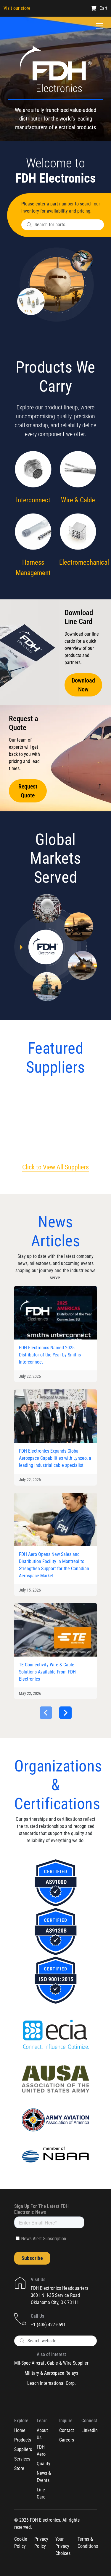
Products (23, 2440)
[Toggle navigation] (99, 26)
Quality (44, 2464)
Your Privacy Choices (63, 2546)
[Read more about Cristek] (31, 1119)
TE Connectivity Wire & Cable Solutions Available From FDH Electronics (47, 1672)
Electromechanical (84, 562)
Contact (67, 2430)
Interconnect (33, 500)
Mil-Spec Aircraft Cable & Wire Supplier (51, 2363)
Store (19, 2468)
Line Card (41, 2493)
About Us (42, 2434)
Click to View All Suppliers (55, 1167)
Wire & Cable (78, 500)
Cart (103, 8)
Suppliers (23, 2449)
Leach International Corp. (52, 2383)
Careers (67, 2440)
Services (22, 2459)
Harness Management (33, 568)
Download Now (83, 685)
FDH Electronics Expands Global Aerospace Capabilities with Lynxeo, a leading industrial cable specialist (55, 1458)
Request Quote (28, 791)
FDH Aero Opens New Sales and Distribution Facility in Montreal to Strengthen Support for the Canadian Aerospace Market (54, 1565)
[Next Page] (65, 1713)
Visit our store (17, 8)
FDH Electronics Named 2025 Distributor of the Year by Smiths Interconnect (50, 1355)
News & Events (44, 2477)
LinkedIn (90, 2430)
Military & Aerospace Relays (51, 2373)
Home (20, 2430)
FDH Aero (41, 2451)
